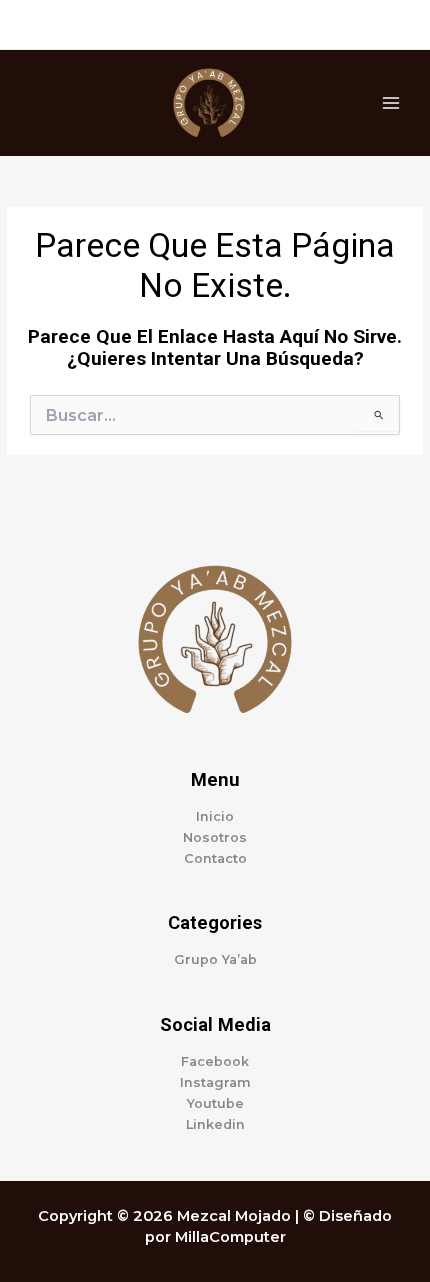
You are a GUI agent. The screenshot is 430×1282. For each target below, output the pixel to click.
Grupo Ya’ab (215, 959)
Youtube (215, 1103)
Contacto (215, 858)
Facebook (215, 1061)
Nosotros (215, 837)
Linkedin (215, 1124)
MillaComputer (230, 1237)
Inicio (215, 816)
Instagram (215, 1082)
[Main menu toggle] (391, 103)
